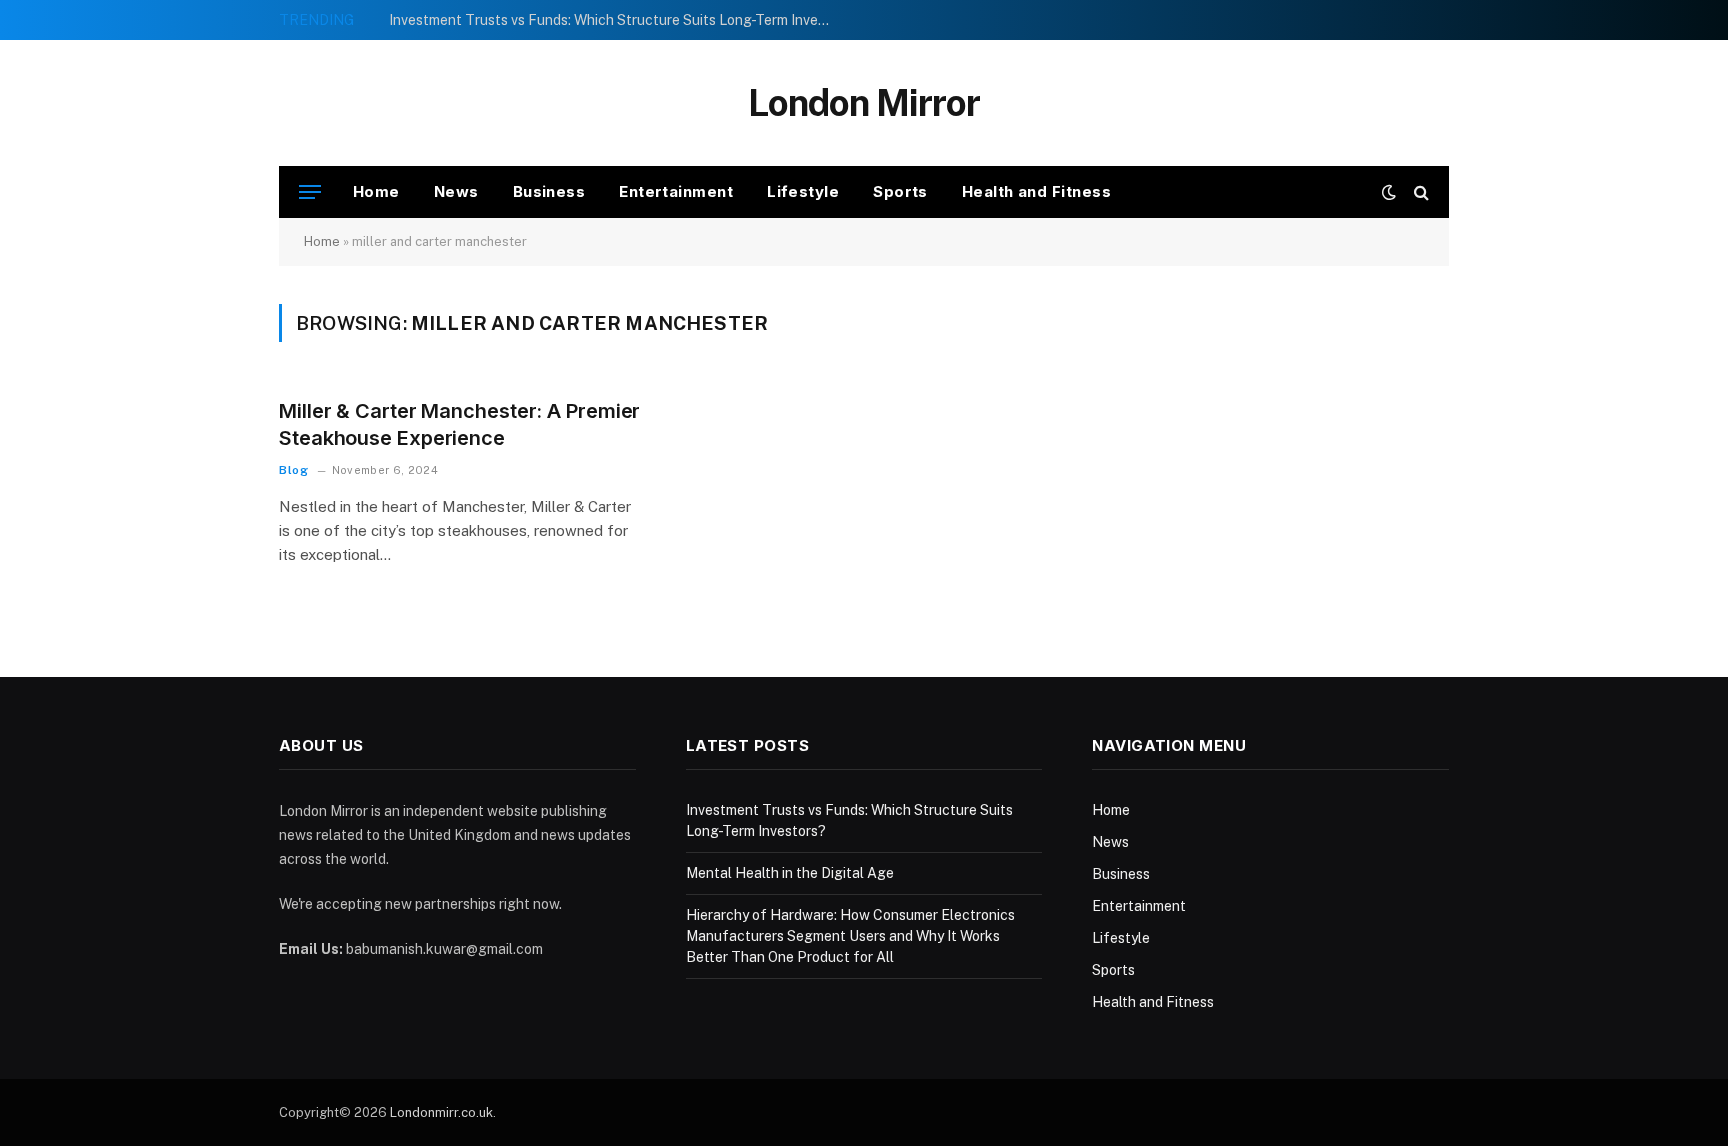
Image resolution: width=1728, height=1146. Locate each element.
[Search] (1419, 192)
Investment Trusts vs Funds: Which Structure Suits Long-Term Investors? (614, 20)
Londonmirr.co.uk (441, 1112)
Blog (293, 470)
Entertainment (676, 191)
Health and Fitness (1036, 191)
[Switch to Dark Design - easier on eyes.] (1389, 192)
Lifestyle (803, 191)
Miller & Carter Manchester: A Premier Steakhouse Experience (459, 424)
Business (549, 191)
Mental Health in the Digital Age (790, 873)
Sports (900, 191)
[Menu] (310, 192)
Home (376, 191)
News (456, 191)
